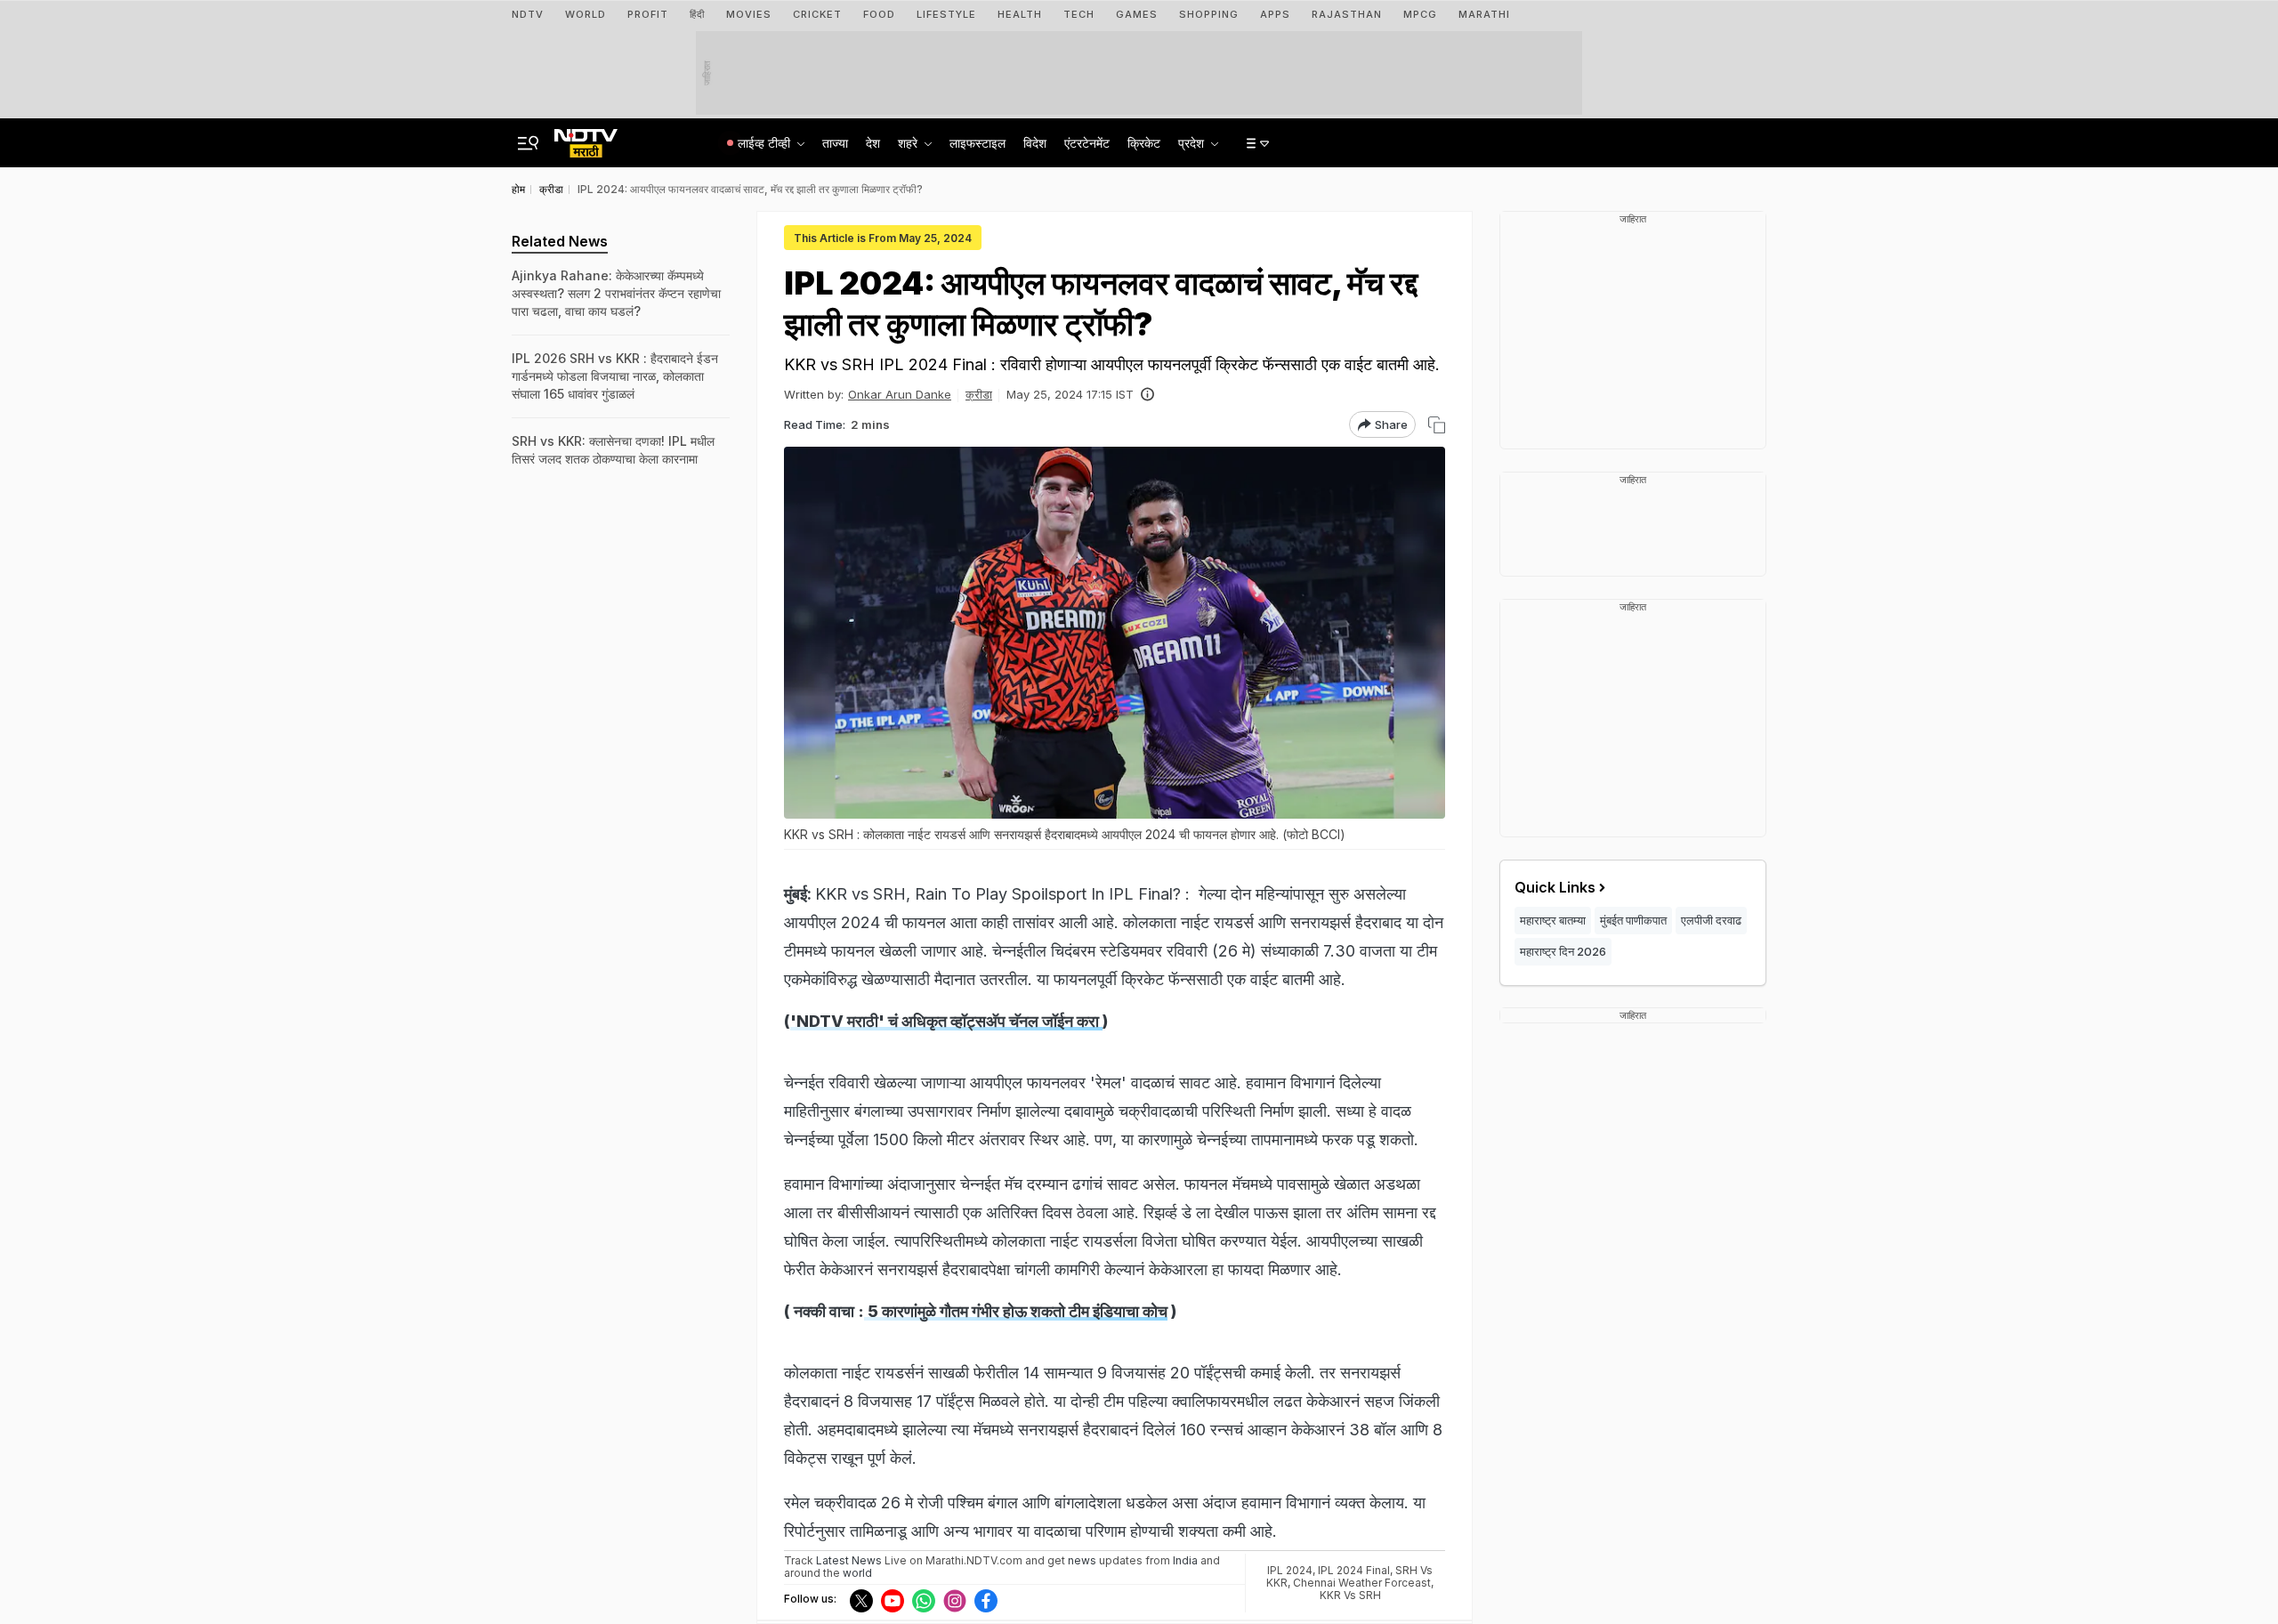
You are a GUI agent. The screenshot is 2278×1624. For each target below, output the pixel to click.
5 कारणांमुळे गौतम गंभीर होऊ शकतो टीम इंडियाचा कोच (1016, 1311)
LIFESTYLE (946, 14)
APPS (1275, 14)
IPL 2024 (1290, 1570)
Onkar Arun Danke (900, 394)
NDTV (528, 14)
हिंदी (697, 14)
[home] (586, 138)
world (857, 1573)
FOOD (879, 14)
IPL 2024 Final (1354, 1570)
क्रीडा (979, 394)
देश (873, 143)
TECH (1079, 14)
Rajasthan (1347, 14)
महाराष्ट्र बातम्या (1553, 920)
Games (1137, 14)
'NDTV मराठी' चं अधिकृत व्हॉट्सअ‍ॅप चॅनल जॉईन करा (946, 1021)
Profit (648, 14)
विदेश (1035, 143)
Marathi (1484, 14)
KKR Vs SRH (1350, 1595)
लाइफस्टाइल (977, 143)
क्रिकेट (1144, 143)
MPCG (1420, 14)
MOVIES (749, 14)
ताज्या (835, 143)
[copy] (1437, 425)
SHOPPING (1209, 14)
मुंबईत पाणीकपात (1633, 920)
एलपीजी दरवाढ (1711, 920)
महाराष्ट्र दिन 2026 (1563, 951)
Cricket (817, 14)
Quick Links (1555, 887)
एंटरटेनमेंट (1087, 143)
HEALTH (1020, 14)
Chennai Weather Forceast (1362, 1583)
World (586, 14)
